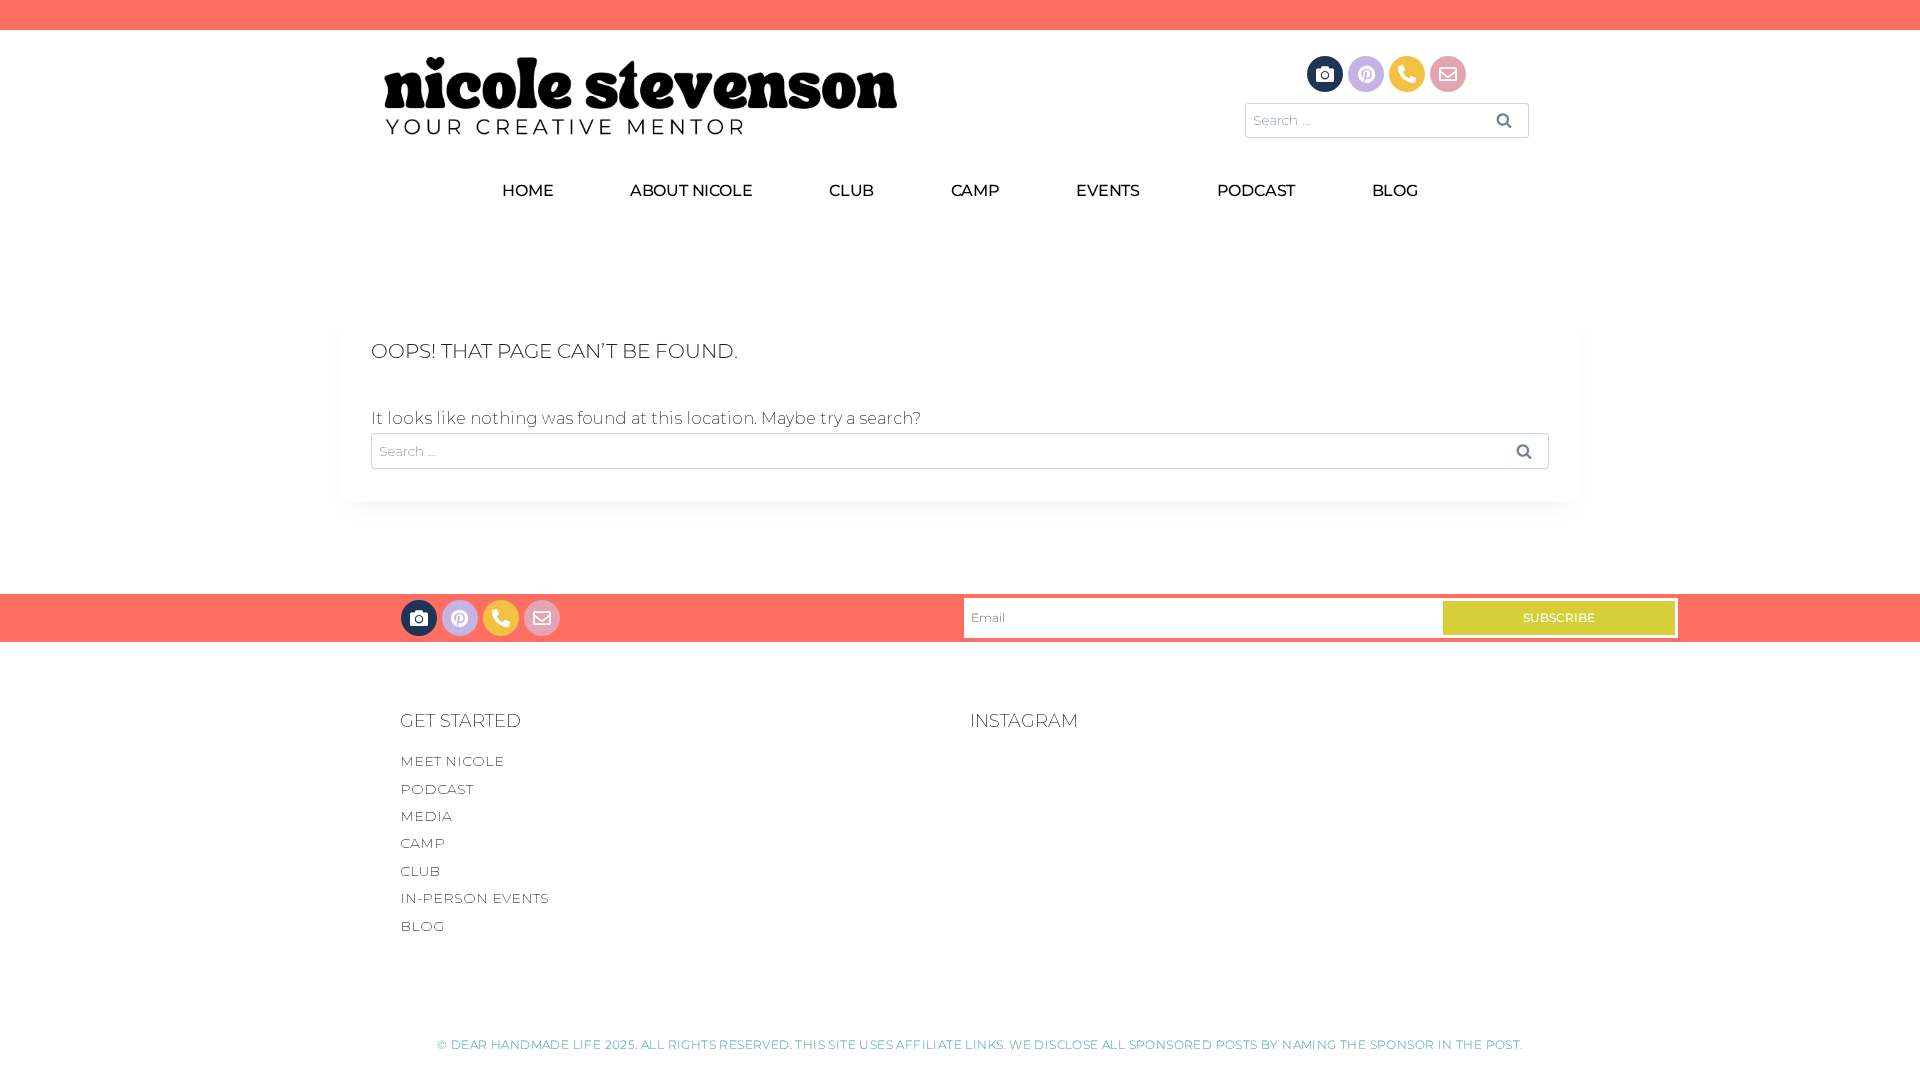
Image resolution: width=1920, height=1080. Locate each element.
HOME (527, 190)
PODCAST (1256, 190)
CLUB (851, 190)
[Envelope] (1448, 74)
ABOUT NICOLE (691, 190)
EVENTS (1108, 190)
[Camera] (1325, 74)
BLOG (1395, 190)
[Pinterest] (1366, 74)
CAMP (975, 190)
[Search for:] (1387, 119)
